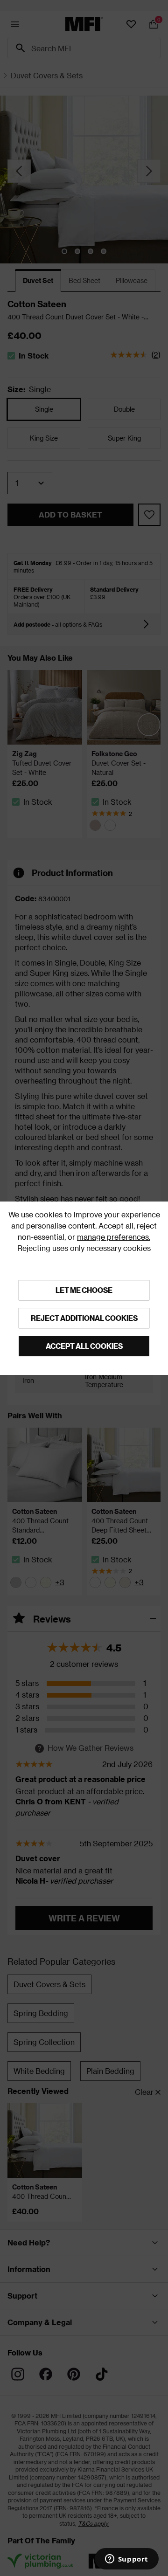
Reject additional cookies (84, 1318)
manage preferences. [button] (114, 1237)
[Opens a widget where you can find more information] (126, 2560)
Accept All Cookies (84, 1346)
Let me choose (84, 1290)
